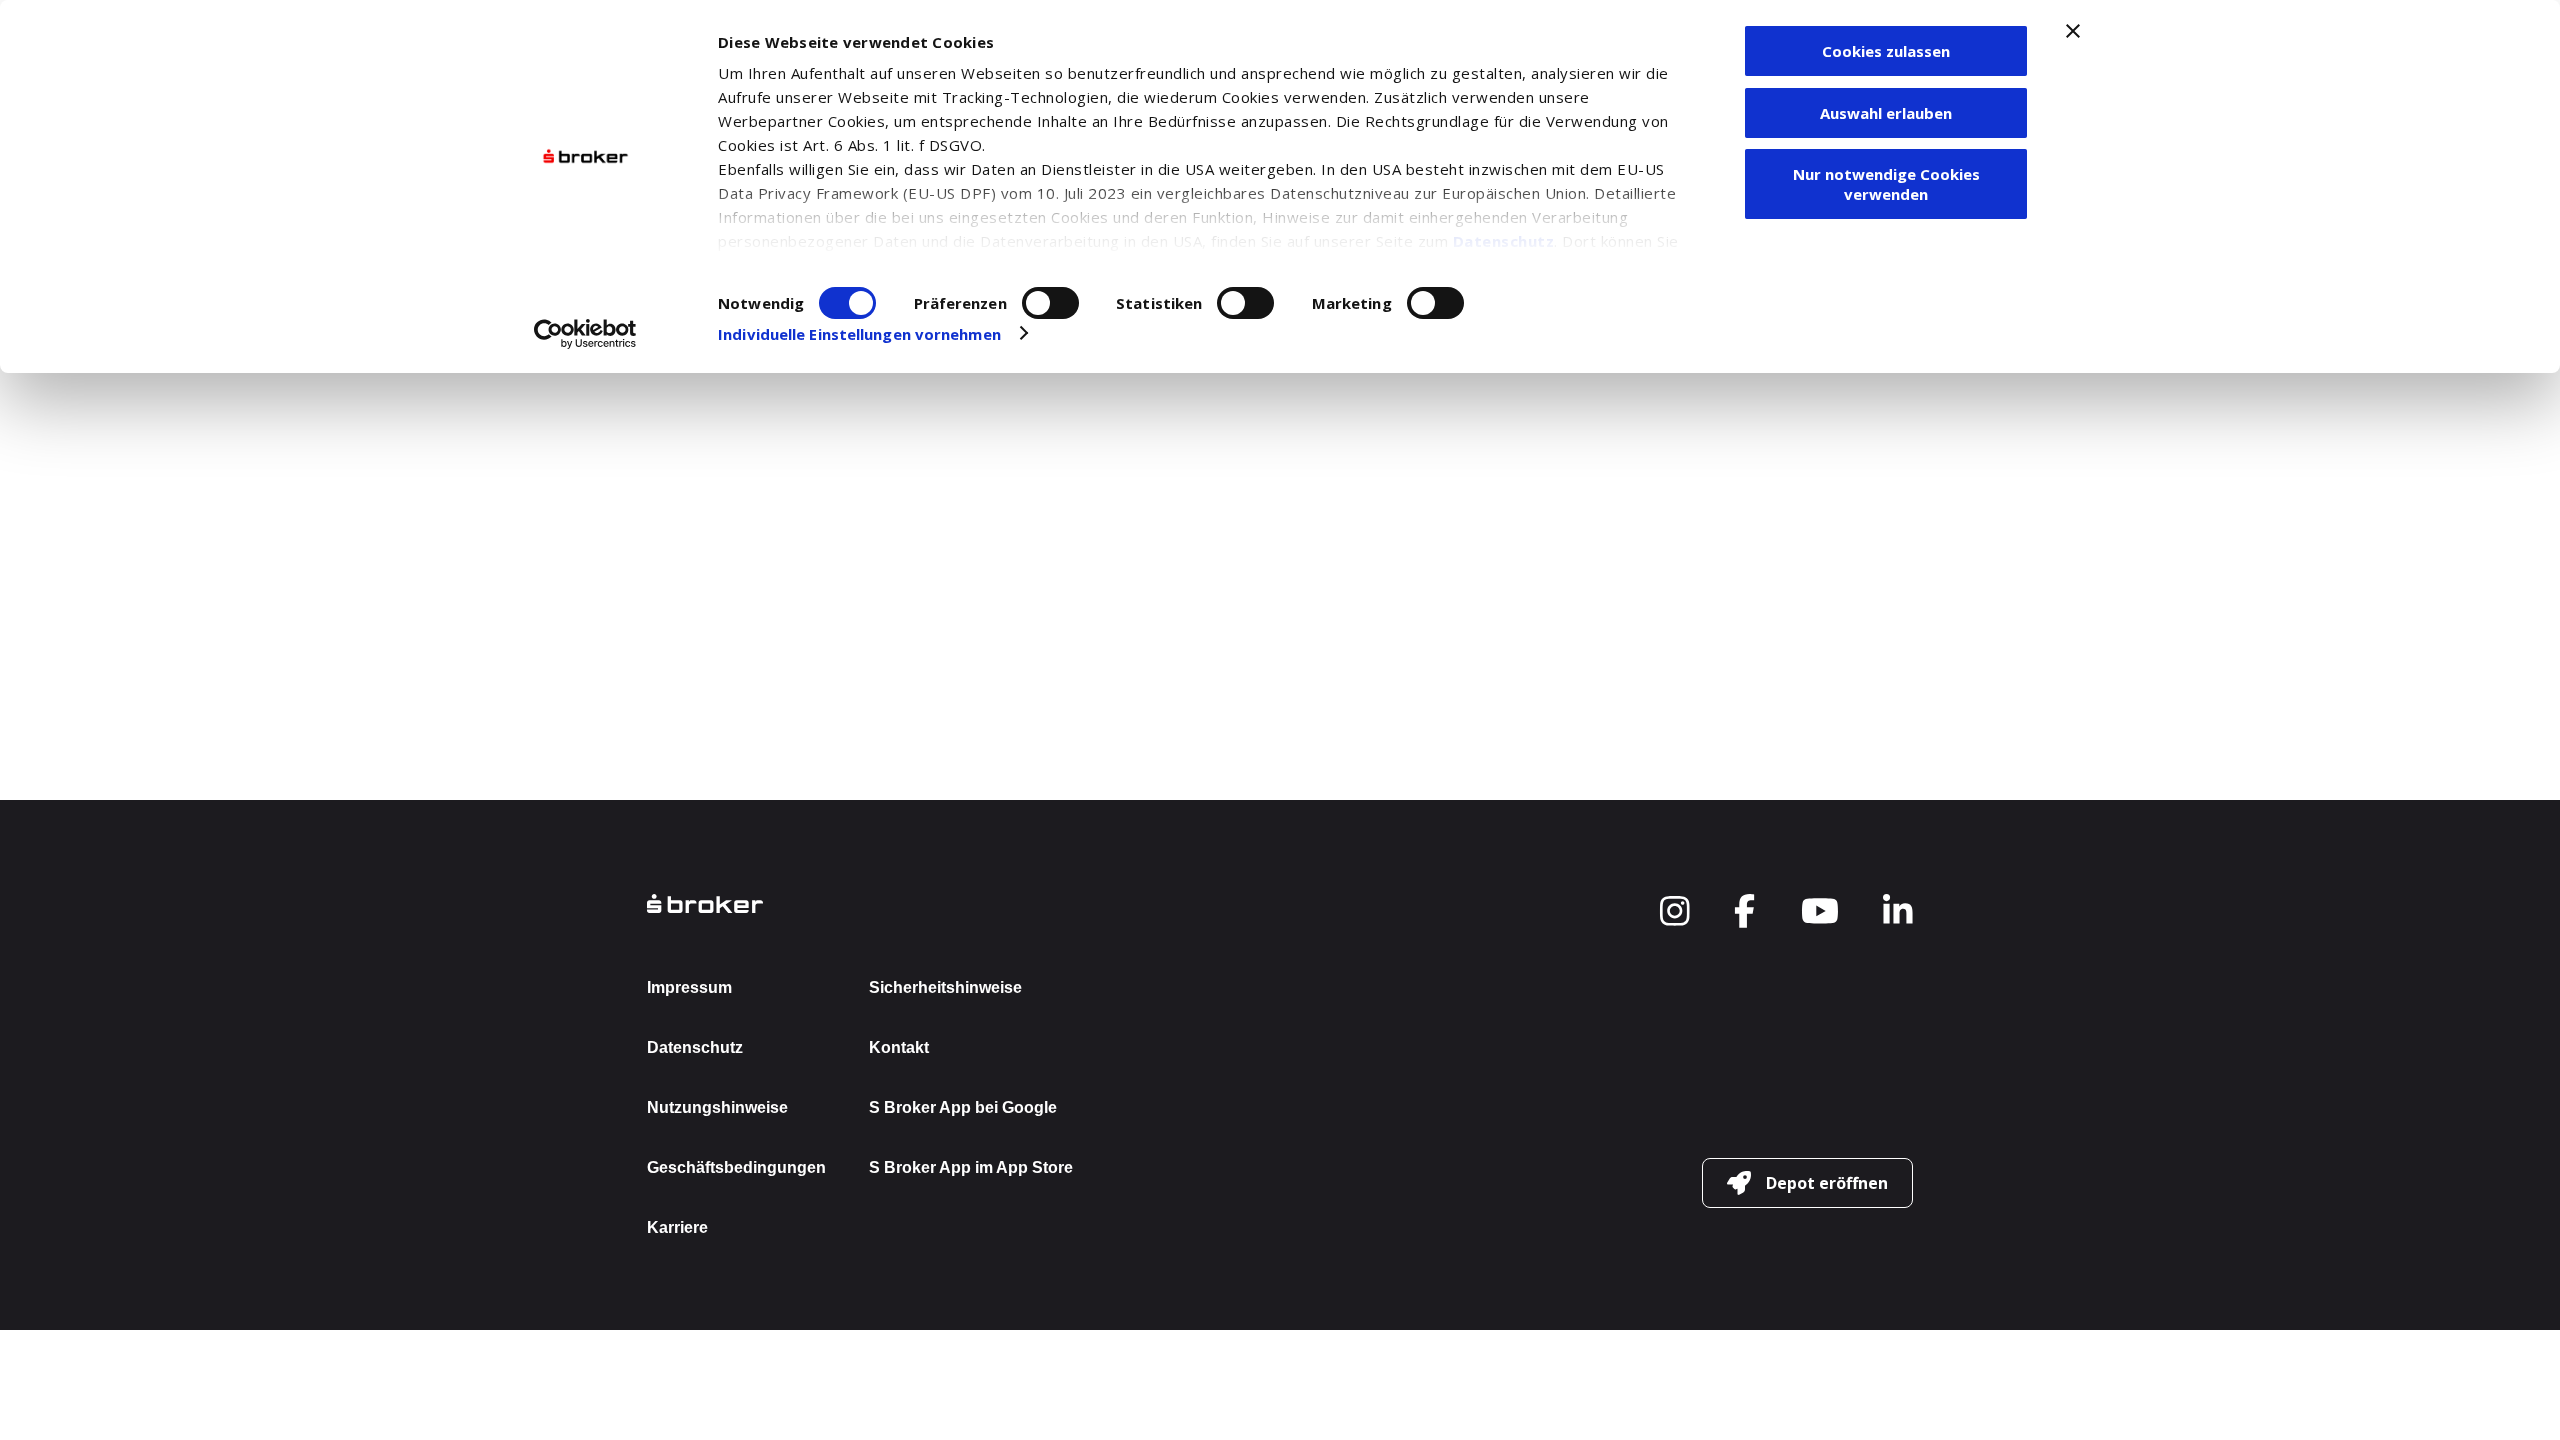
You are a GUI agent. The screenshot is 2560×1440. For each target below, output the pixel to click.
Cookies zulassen (1886, 51)
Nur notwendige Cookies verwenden (1886, 184)
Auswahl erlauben (1886, 113)
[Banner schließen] (2073, 31)
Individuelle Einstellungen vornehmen (859, 334)
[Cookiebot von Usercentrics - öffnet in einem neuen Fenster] (585, 334)
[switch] (1050, 303)
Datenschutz (1504, 241)
